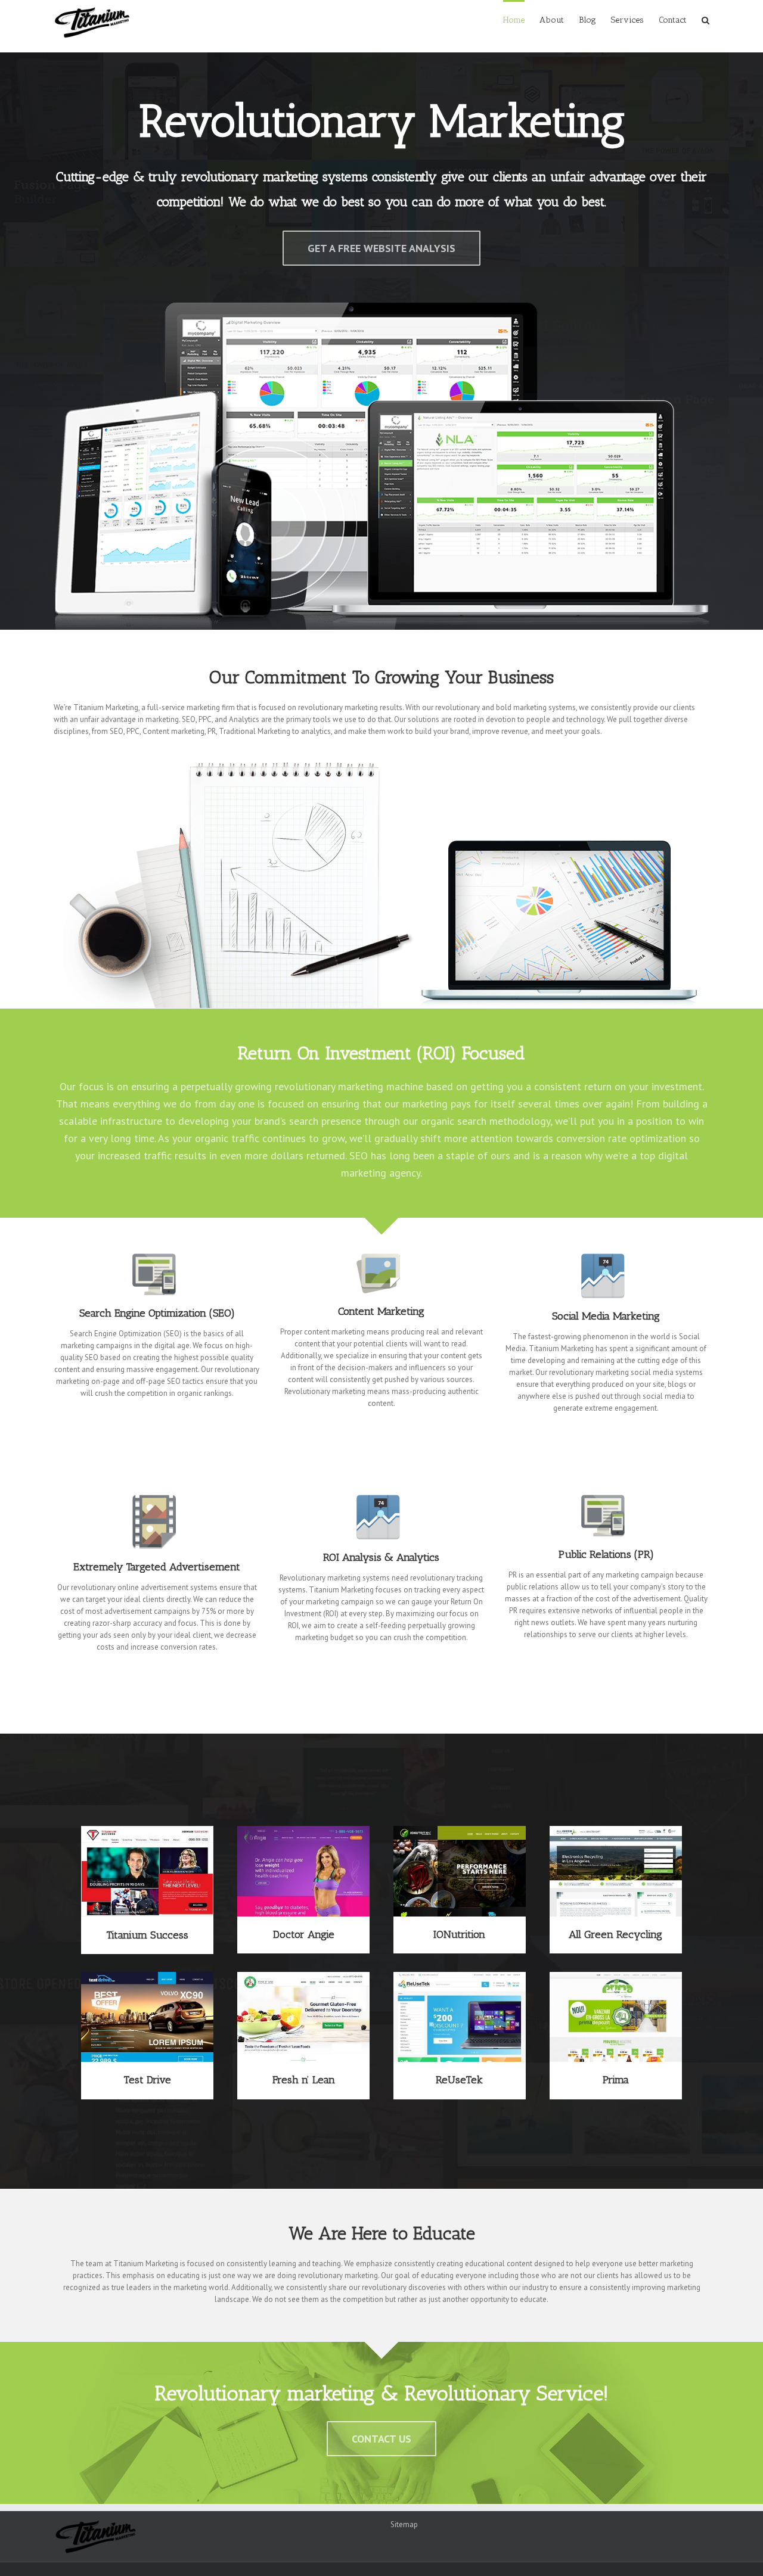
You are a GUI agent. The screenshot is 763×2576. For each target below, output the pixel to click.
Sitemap (404, 2524)
